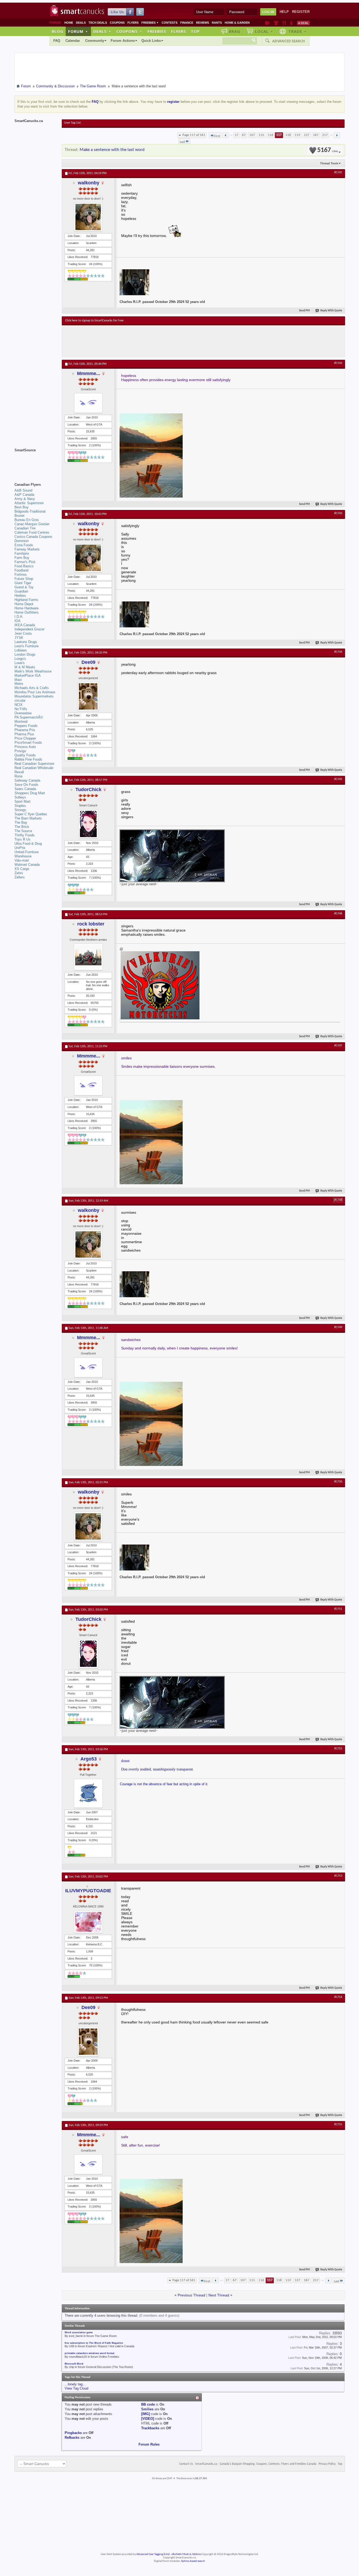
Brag (235, 31)
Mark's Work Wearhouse (33, 671)
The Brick (22, 827)
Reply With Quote (331, 311)
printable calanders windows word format (89, 2353)
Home (69, 23)
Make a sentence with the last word (112, 150)
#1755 (338, 2124)
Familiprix (22, 553)
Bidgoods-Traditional (30, 511)
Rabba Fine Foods (28, 759)
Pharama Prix (25, 730)
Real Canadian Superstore (34, 764)
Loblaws (21, 650)
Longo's (20, 659)
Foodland (21, 570)
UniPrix (20, 848)
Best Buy (22, 507)
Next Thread (219, 2295)
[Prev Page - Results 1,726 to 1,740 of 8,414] (226, 135)
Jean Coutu (23, 633)
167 (316, 135)
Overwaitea (23, 713)
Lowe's (20, 663)
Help (284, 12)
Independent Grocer (29, 629)
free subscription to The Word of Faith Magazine (94, 2343)
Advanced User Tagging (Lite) (153, 2554)
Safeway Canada (27, 780)
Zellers (20, 877)
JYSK (19, 638)
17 (237, 135)
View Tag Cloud (76, 2388)
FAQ (57, 41)
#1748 (338, 1200)
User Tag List (72, 123)
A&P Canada (24, 495)
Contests (170, 23)
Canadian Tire (25, 528)
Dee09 (88, 662)
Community (95, 41)
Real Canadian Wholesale (34, 768)
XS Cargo (22, 869)
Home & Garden (237, 23)
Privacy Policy (327, 2464)
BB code (148, 2404)
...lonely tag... (75, 2384)
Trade (298, 31)
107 (252, 135)
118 (288, 135)
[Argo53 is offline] (88, 1793)
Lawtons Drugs (26, 642)
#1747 (338, 1046)
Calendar (73, 41)
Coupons (117, 23)
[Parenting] (291, 23)
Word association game (79, 2332)
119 (297, 135)
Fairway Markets (27, 549)
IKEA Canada (25, 625)
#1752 (338, 1749)
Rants (217, 23)
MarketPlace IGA (28, 675)
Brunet (19, 516)
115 (261, 135)
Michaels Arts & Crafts (32, 688)
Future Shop (24, 579)
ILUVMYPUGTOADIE (88, 1891)
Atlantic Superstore (29, 503)
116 (271, 135)
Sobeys (20, 797)
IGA (17, 621)
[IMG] (145, 2414)
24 (91, 264)
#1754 (338, 1997)
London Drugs (25, 654)
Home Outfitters (27, 612)
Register (301, 12)
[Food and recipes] (284, 23)
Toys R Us (22, 839)
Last (182, 142)
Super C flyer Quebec (31, 814)
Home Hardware (27, 608)
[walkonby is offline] (88, 217)
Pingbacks (73, 2433)
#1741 (338, 173)
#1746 (338, 914)
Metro (19, 684)
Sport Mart (22, 801)
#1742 (338, 363)
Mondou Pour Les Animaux (35, 692)
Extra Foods (24, 545)
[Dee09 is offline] (88, 696)
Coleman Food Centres (32, 532)
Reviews (202, 23)
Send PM (304, 311)
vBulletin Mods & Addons (186, 2554)
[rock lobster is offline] (88, 957)
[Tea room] (267, 23)
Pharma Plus (24, 734)
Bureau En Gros (27, 520)
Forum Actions (123, 41)
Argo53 (89, 1759)
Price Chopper (25, 738)
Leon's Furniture (27, 646)
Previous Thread (191, 2295)
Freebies (150, 23)
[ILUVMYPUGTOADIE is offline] (88, 1922)
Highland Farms (26, 600)
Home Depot (24, 604)
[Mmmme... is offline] (88, 403)
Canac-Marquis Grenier (32, 524)
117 (279, 135)
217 (325, 135)
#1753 (338, 1876)
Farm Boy (22, 558)
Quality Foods (25, 755)
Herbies (20, 596)
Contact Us (186, 2464)
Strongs (20, 810)
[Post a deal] (303, 23)
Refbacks (72, 2438)
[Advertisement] (162, 341)
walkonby (89, 183)
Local (264, 31)
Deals (81, 23)
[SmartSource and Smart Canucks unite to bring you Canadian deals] (35, 462)
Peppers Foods (26, 726)
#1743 (338, 513)
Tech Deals (98, 23)
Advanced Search (289, 41)
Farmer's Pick (25, 562)
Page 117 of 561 (194, 135)
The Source (23, 831)
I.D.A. (19, 617)
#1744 (338, 652)
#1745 (338, 779)
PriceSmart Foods (28, 743)
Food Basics (24, 566)
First (217, 136)
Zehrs (19, 873)
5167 (327, 150)
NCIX (19, 705)
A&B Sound (23, 490)
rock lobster (91, 924)
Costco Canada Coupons (33, 537)
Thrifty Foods (25, 835)
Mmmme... (89, 373)
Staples (20, 806)
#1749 (338, 1327)
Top (195, 31)
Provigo (20, 751)
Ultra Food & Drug (28, 844)
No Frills (21, 709)
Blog (58, 31)
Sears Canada (25, 789)
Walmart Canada (27, 865)
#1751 (338, 1609)
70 (91, 1965)
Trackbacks (150, 2428)
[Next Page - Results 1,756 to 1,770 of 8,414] (337, 135)
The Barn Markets (28, 818)
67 (244, 135)
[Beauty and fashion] (276, 23)
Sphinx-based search (193, 2561)
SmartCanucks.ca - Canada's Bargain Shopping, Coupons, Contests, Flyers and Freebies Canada (256, 2464)
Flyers (133, 23)
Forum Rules (149, 2444)
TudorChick (88, 789)
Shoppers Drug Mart (30, 793)
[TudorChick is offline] (88, 824)
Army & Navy (25, 499)
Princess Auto (25, 747)
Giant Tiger (23, 583)
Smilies (147, 2409)
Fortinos (21, 575)
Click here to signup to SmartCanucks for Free (94, 321)
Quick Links (151, 41)
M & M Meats (25, 667)
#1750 (338, 1482)
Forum (78, 31)
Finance (187, 23)
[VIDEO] (148, 2419)
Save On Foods (26, 785)
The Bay (21, 823)
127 (307, 135)
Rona (18, 776)
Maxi (18, 680)
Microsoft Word (74, 2364)
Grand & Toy (24, 587)
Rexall (19, 772)
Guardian (21, 591)
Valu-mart (22, 860)
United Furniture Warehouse (27, 854)
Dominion (22, 541)
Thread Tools (329, 163)
